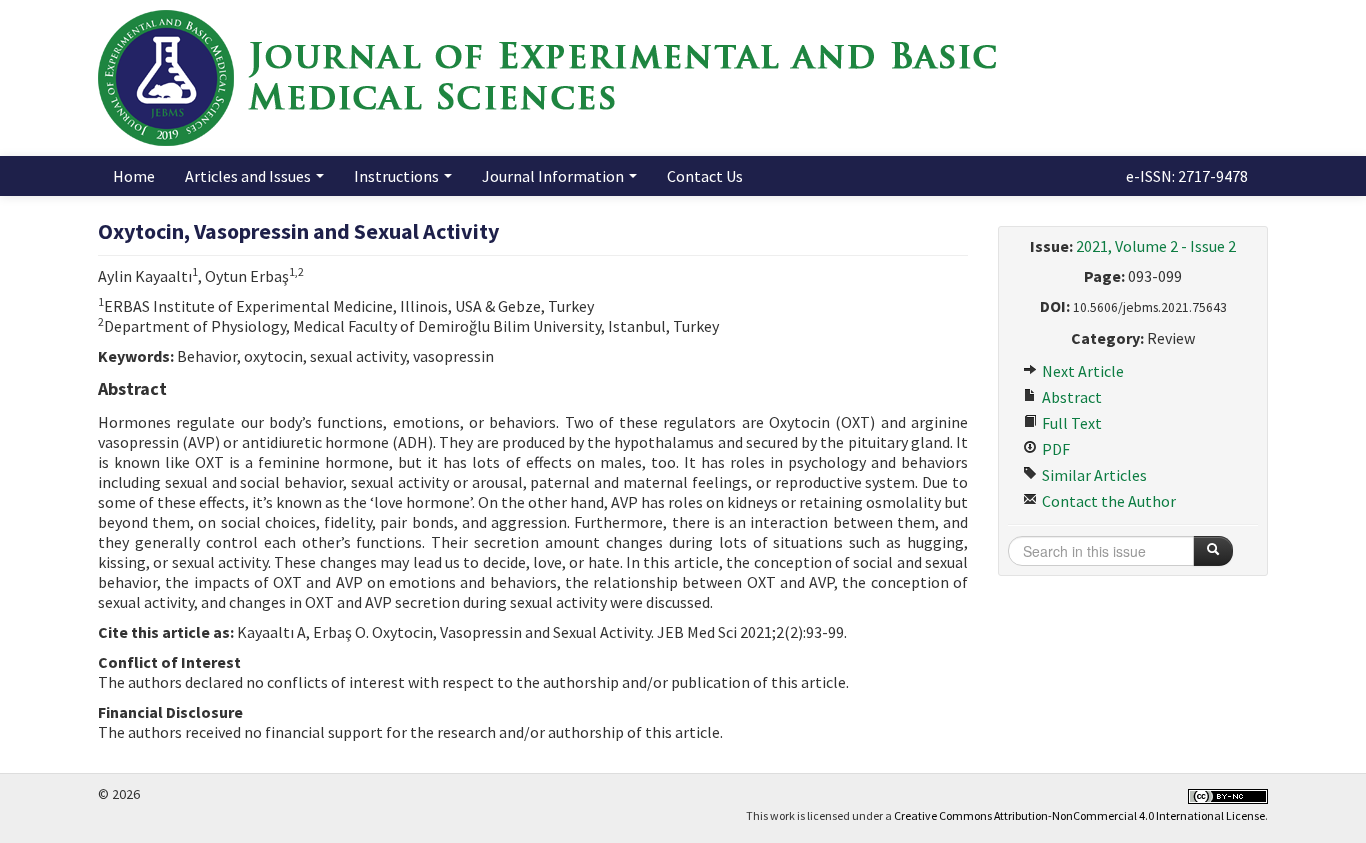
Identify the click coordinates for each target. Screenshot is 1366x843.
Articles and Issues (249, 176)
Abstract (1070, 397)
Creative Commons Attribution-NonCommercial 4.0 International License (1079, 815)
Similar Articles (1093, 475)
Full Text (1070, 423)
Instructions (398, 176)
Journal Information (554, 176)
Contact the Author (1107, 501)
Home (134, 176)
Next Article (1081, 371)
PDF (1054, 449)
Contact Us (705, 176)
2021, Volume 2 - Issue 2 (1156, 246)
